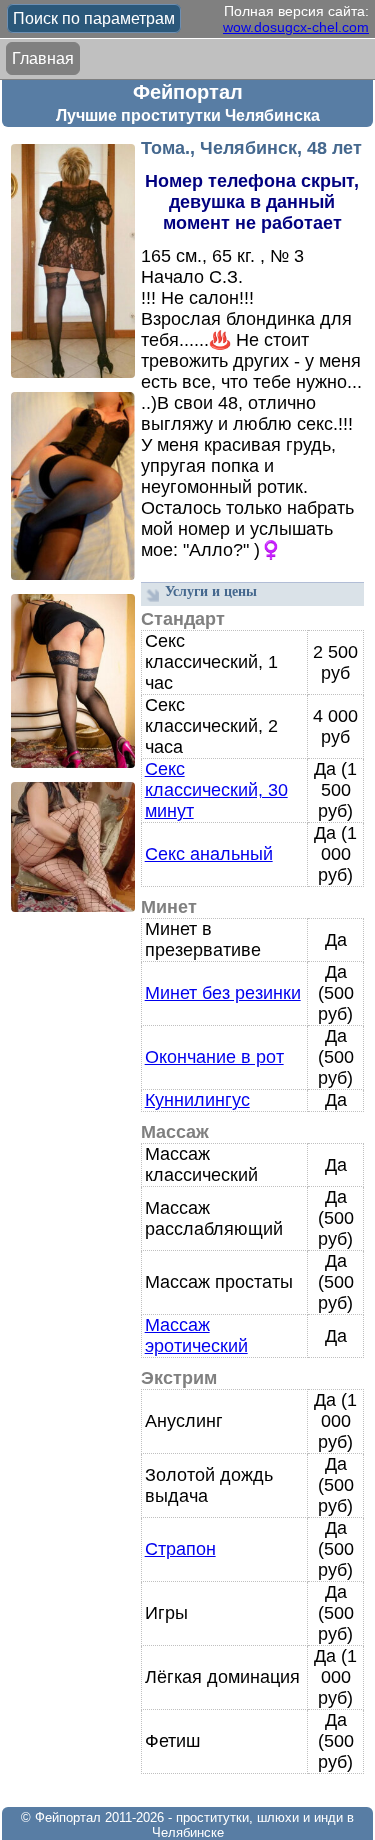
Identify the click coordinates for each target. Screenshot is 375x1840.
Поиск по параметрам (94, 18)
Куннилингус (197, 1100)
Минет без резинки (223, 993)
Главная (43, 58)
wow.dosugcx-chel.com (296, 27)
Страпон (180, 1549)
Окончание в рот (214, 1057)
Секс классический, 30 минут (216, 790)
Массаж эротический (196, 1335)
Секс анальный (209, 854)
